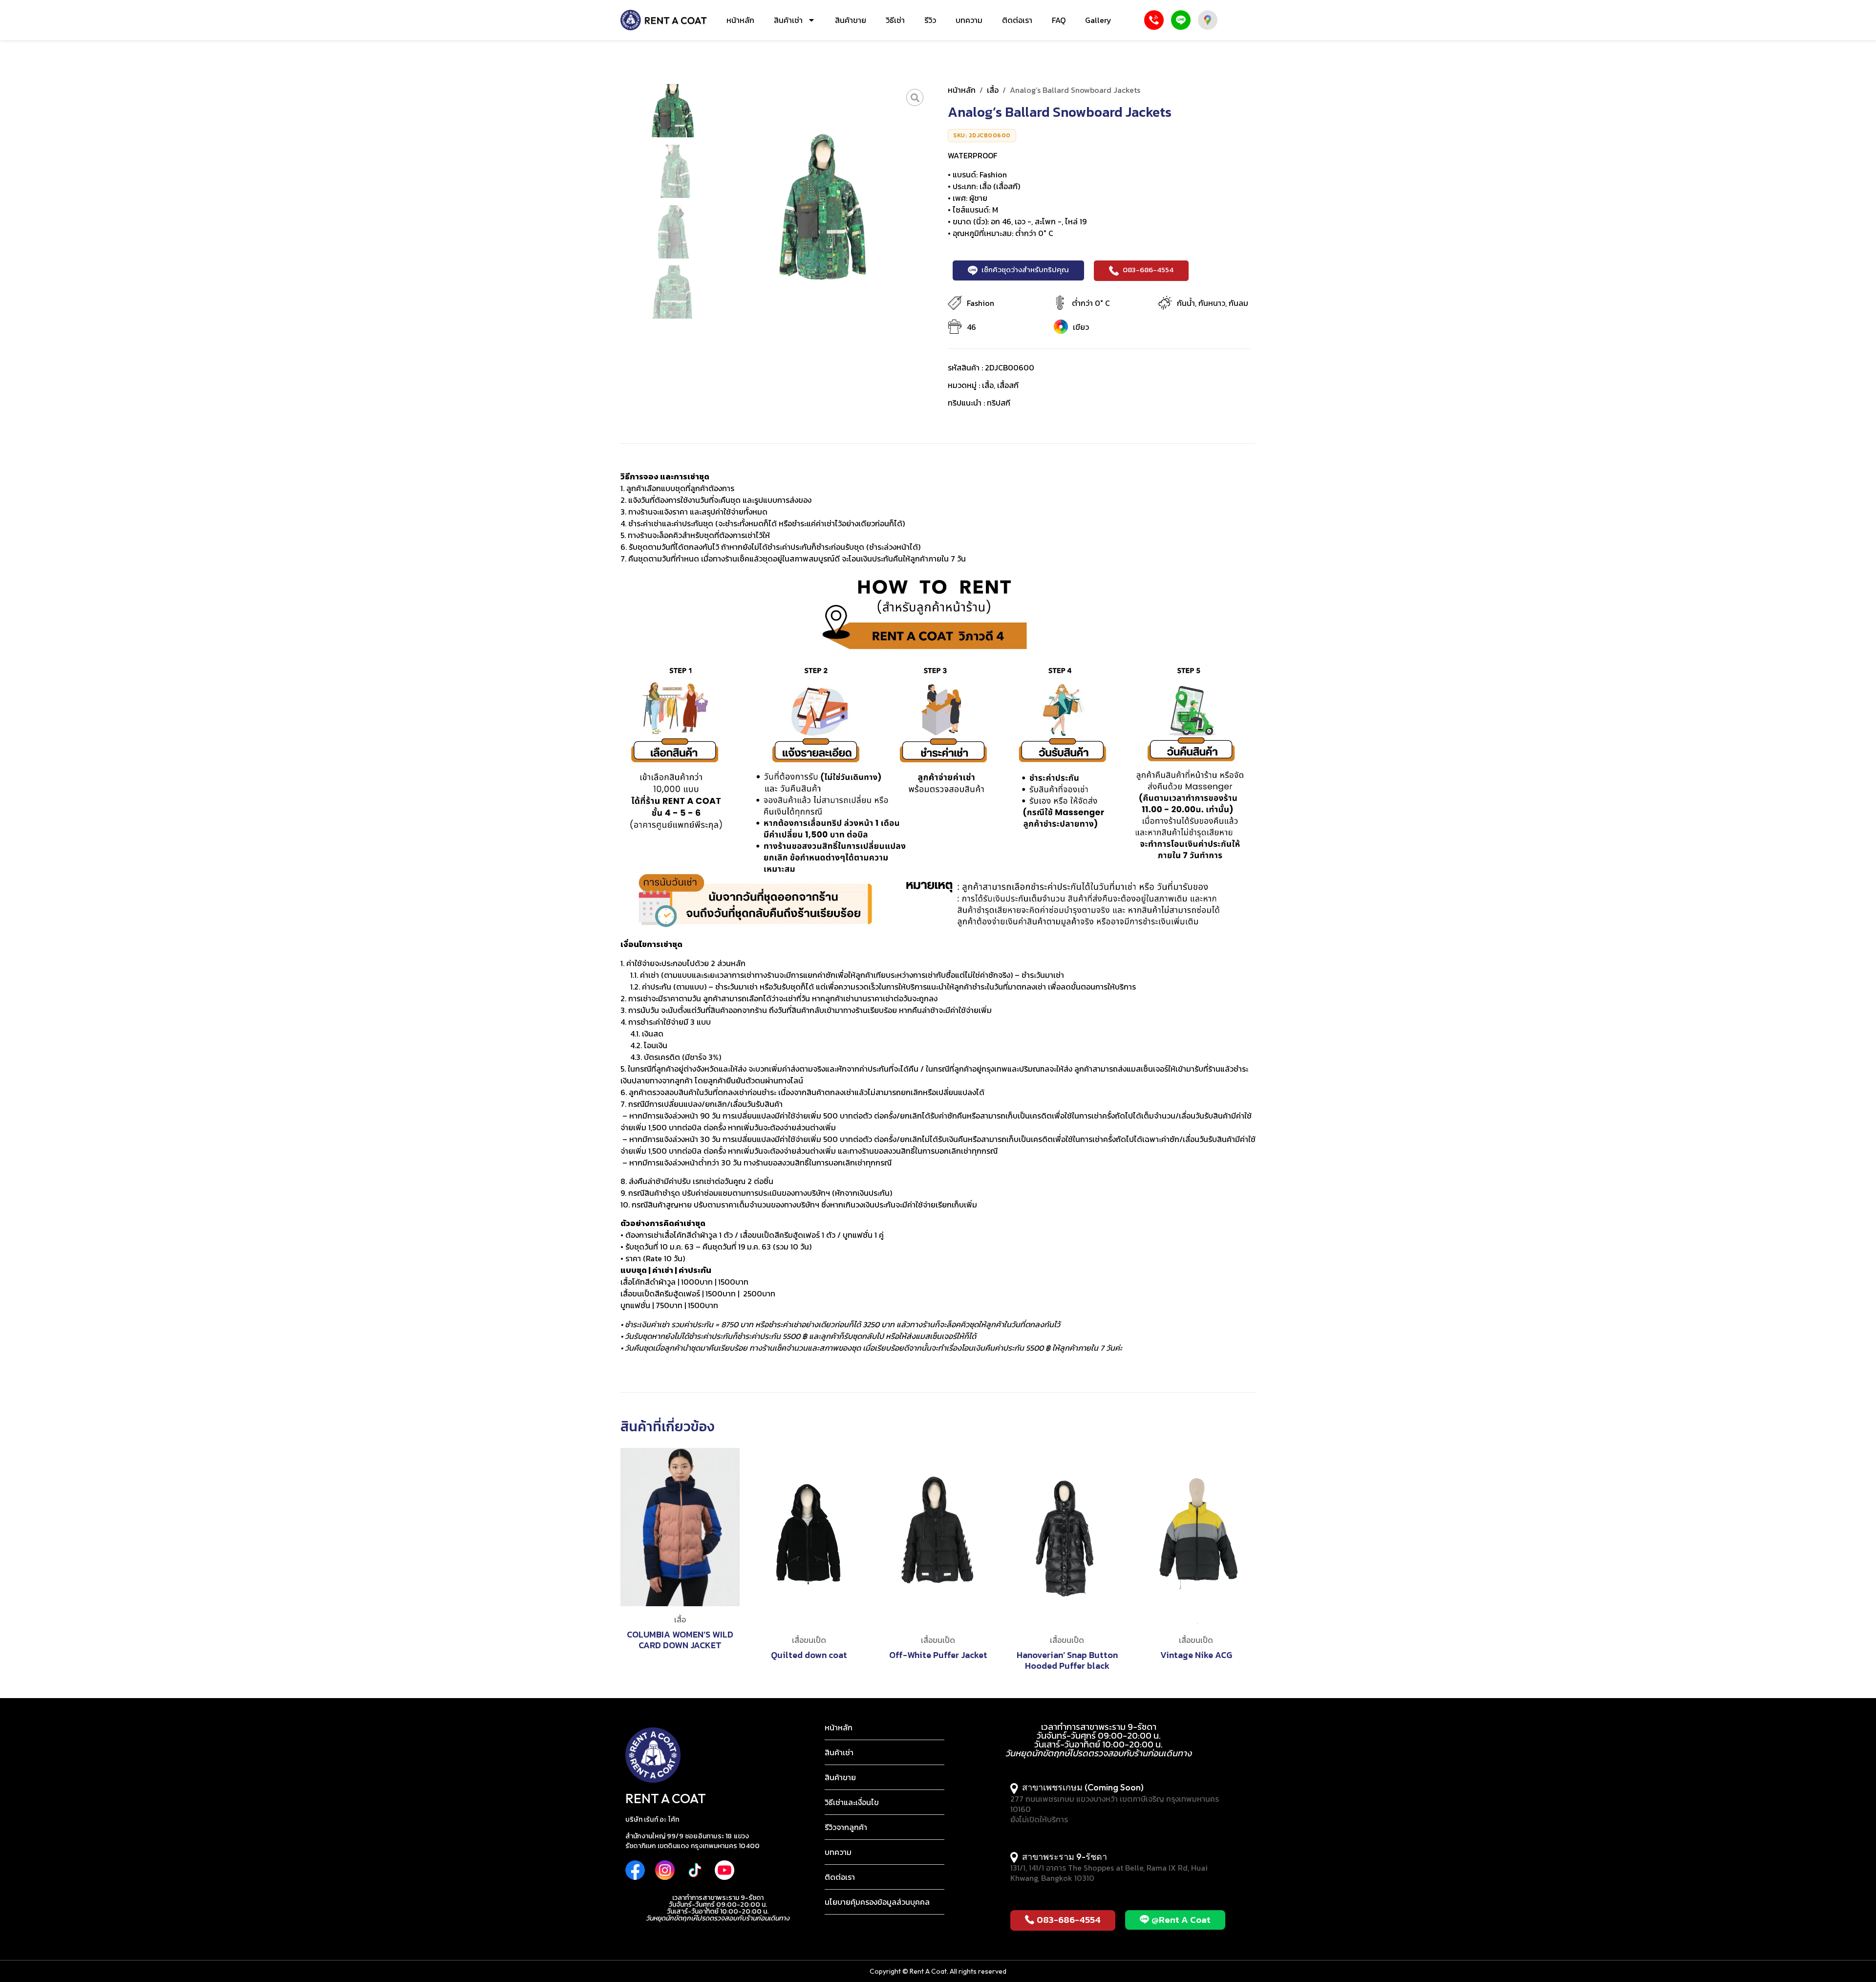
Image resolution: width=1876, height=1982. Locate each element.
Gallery (1098, 20)
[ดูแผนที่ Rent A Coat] (1208, 20)
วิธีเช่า (895, 20)
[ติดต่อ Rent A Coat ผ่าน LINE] (1181, 20)
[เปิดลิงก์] (915, 97)
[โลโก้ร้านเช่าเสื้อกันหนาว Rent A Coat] (664, 20)
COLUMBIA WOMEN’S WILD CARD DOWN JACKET (680, 1640)
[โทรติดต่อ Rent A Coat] (1154, 20)
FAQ (1059, 20)
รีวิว (930, 20)
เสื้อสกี (1008, 385)
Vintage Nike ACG (1196, 1655)
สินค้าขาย (851, 20)
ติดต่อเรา (1017, 20)
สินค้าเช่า (788, 20)
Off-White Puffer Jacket (938, 1655)
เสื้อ (993, 90)
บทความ (969, 20)
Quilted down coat (809, 1655)
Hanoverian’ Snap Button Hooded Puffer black (1067, 1660)
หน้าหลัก (740, 20)
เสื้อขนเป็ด (809, 1640)
